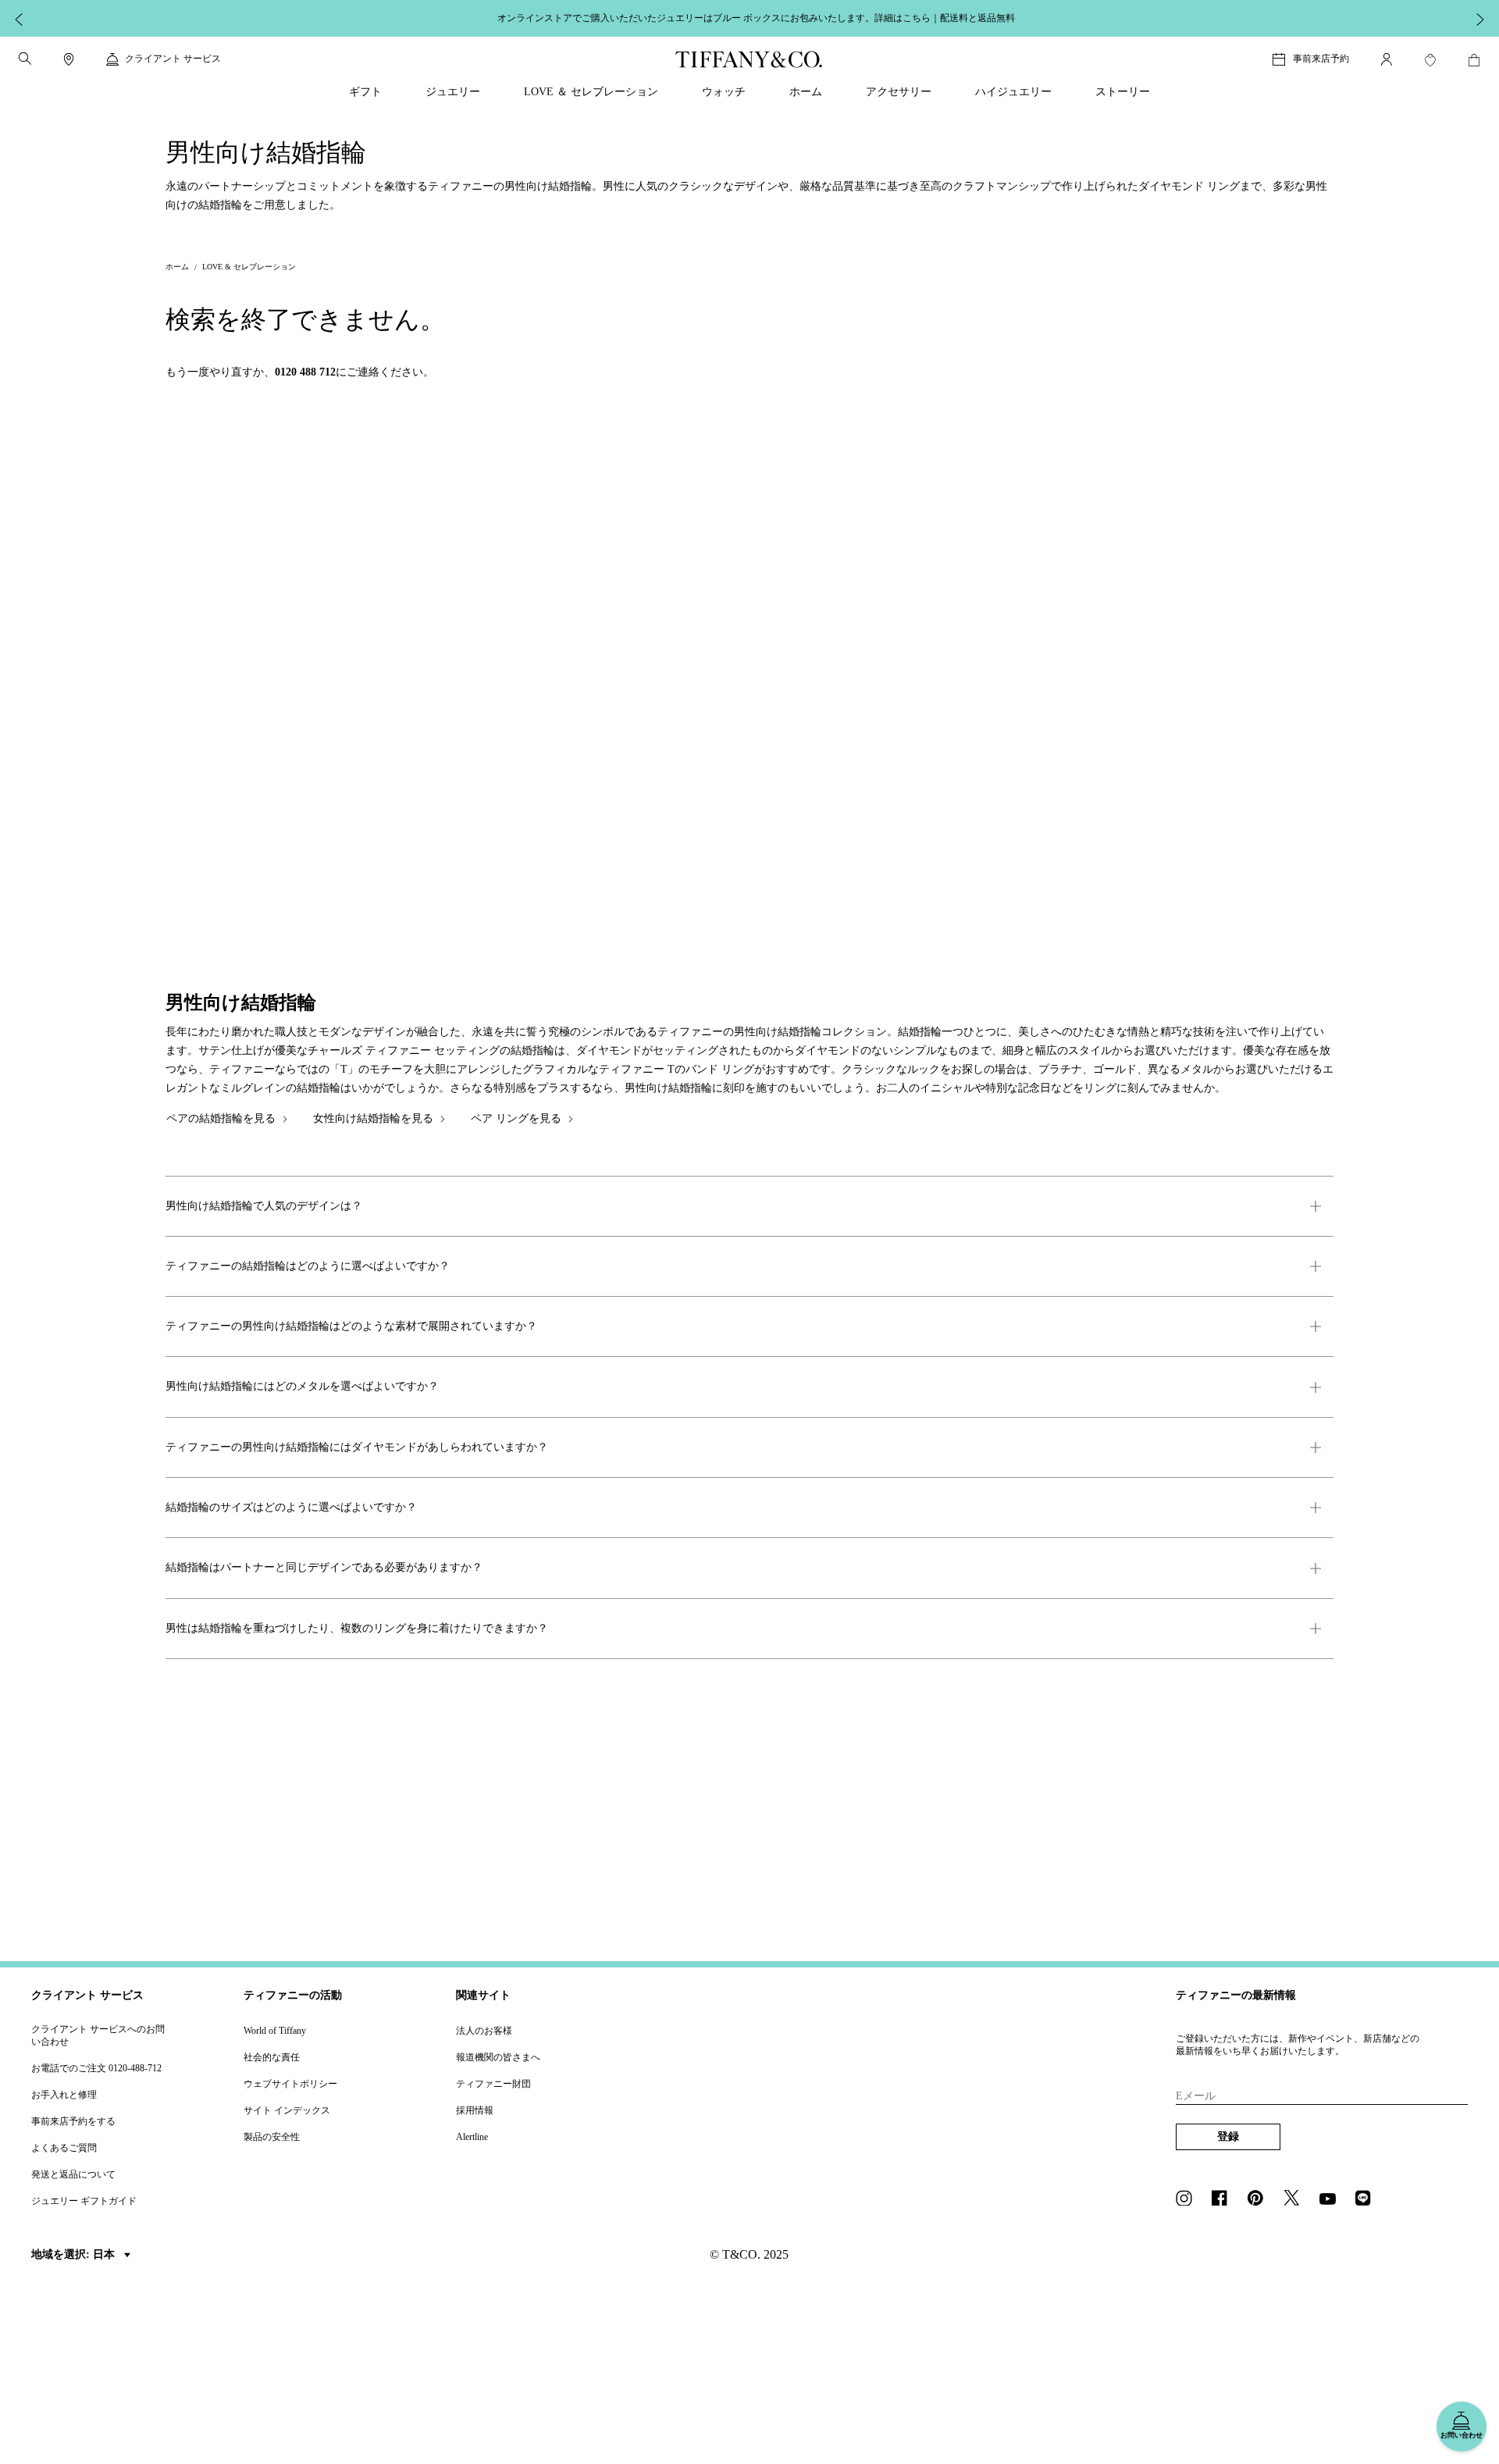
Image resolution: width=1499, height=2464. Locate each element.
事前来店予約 (1321, 59)
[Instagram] (1188, 2199)
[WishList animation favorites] (1430, 60)
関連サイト (483, 1995)
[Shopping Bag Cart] (1474, 60)
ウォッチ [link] (724, 92)
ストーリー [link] (1123, 92)
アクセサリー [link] (899, 92)
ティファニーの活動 (293, 1995)
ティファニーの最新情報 (1236, 1995)
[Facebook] (1224, 2199)
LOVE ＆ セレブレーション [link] (591, 92)
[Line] (1368, 2199)
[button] (25, 59)
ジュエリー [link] (453, 92)
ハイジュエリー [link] (1013, 92)
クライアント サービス (87, 1995)
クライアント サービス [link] (173, 59)
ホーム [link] (806, 92)
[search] (25, 59)
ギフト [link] (365, 92)
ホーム (177, 267)
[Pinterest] (1260, 2199)
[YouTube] (1332, 2199)
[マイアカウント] (1387, 59)
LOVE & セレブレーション (249, 267)
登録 (1228, 2136)
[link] (69, 59)
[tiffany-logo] (749, 59)
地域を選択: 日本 (75, 2254)
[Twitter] (1296, 2199)
